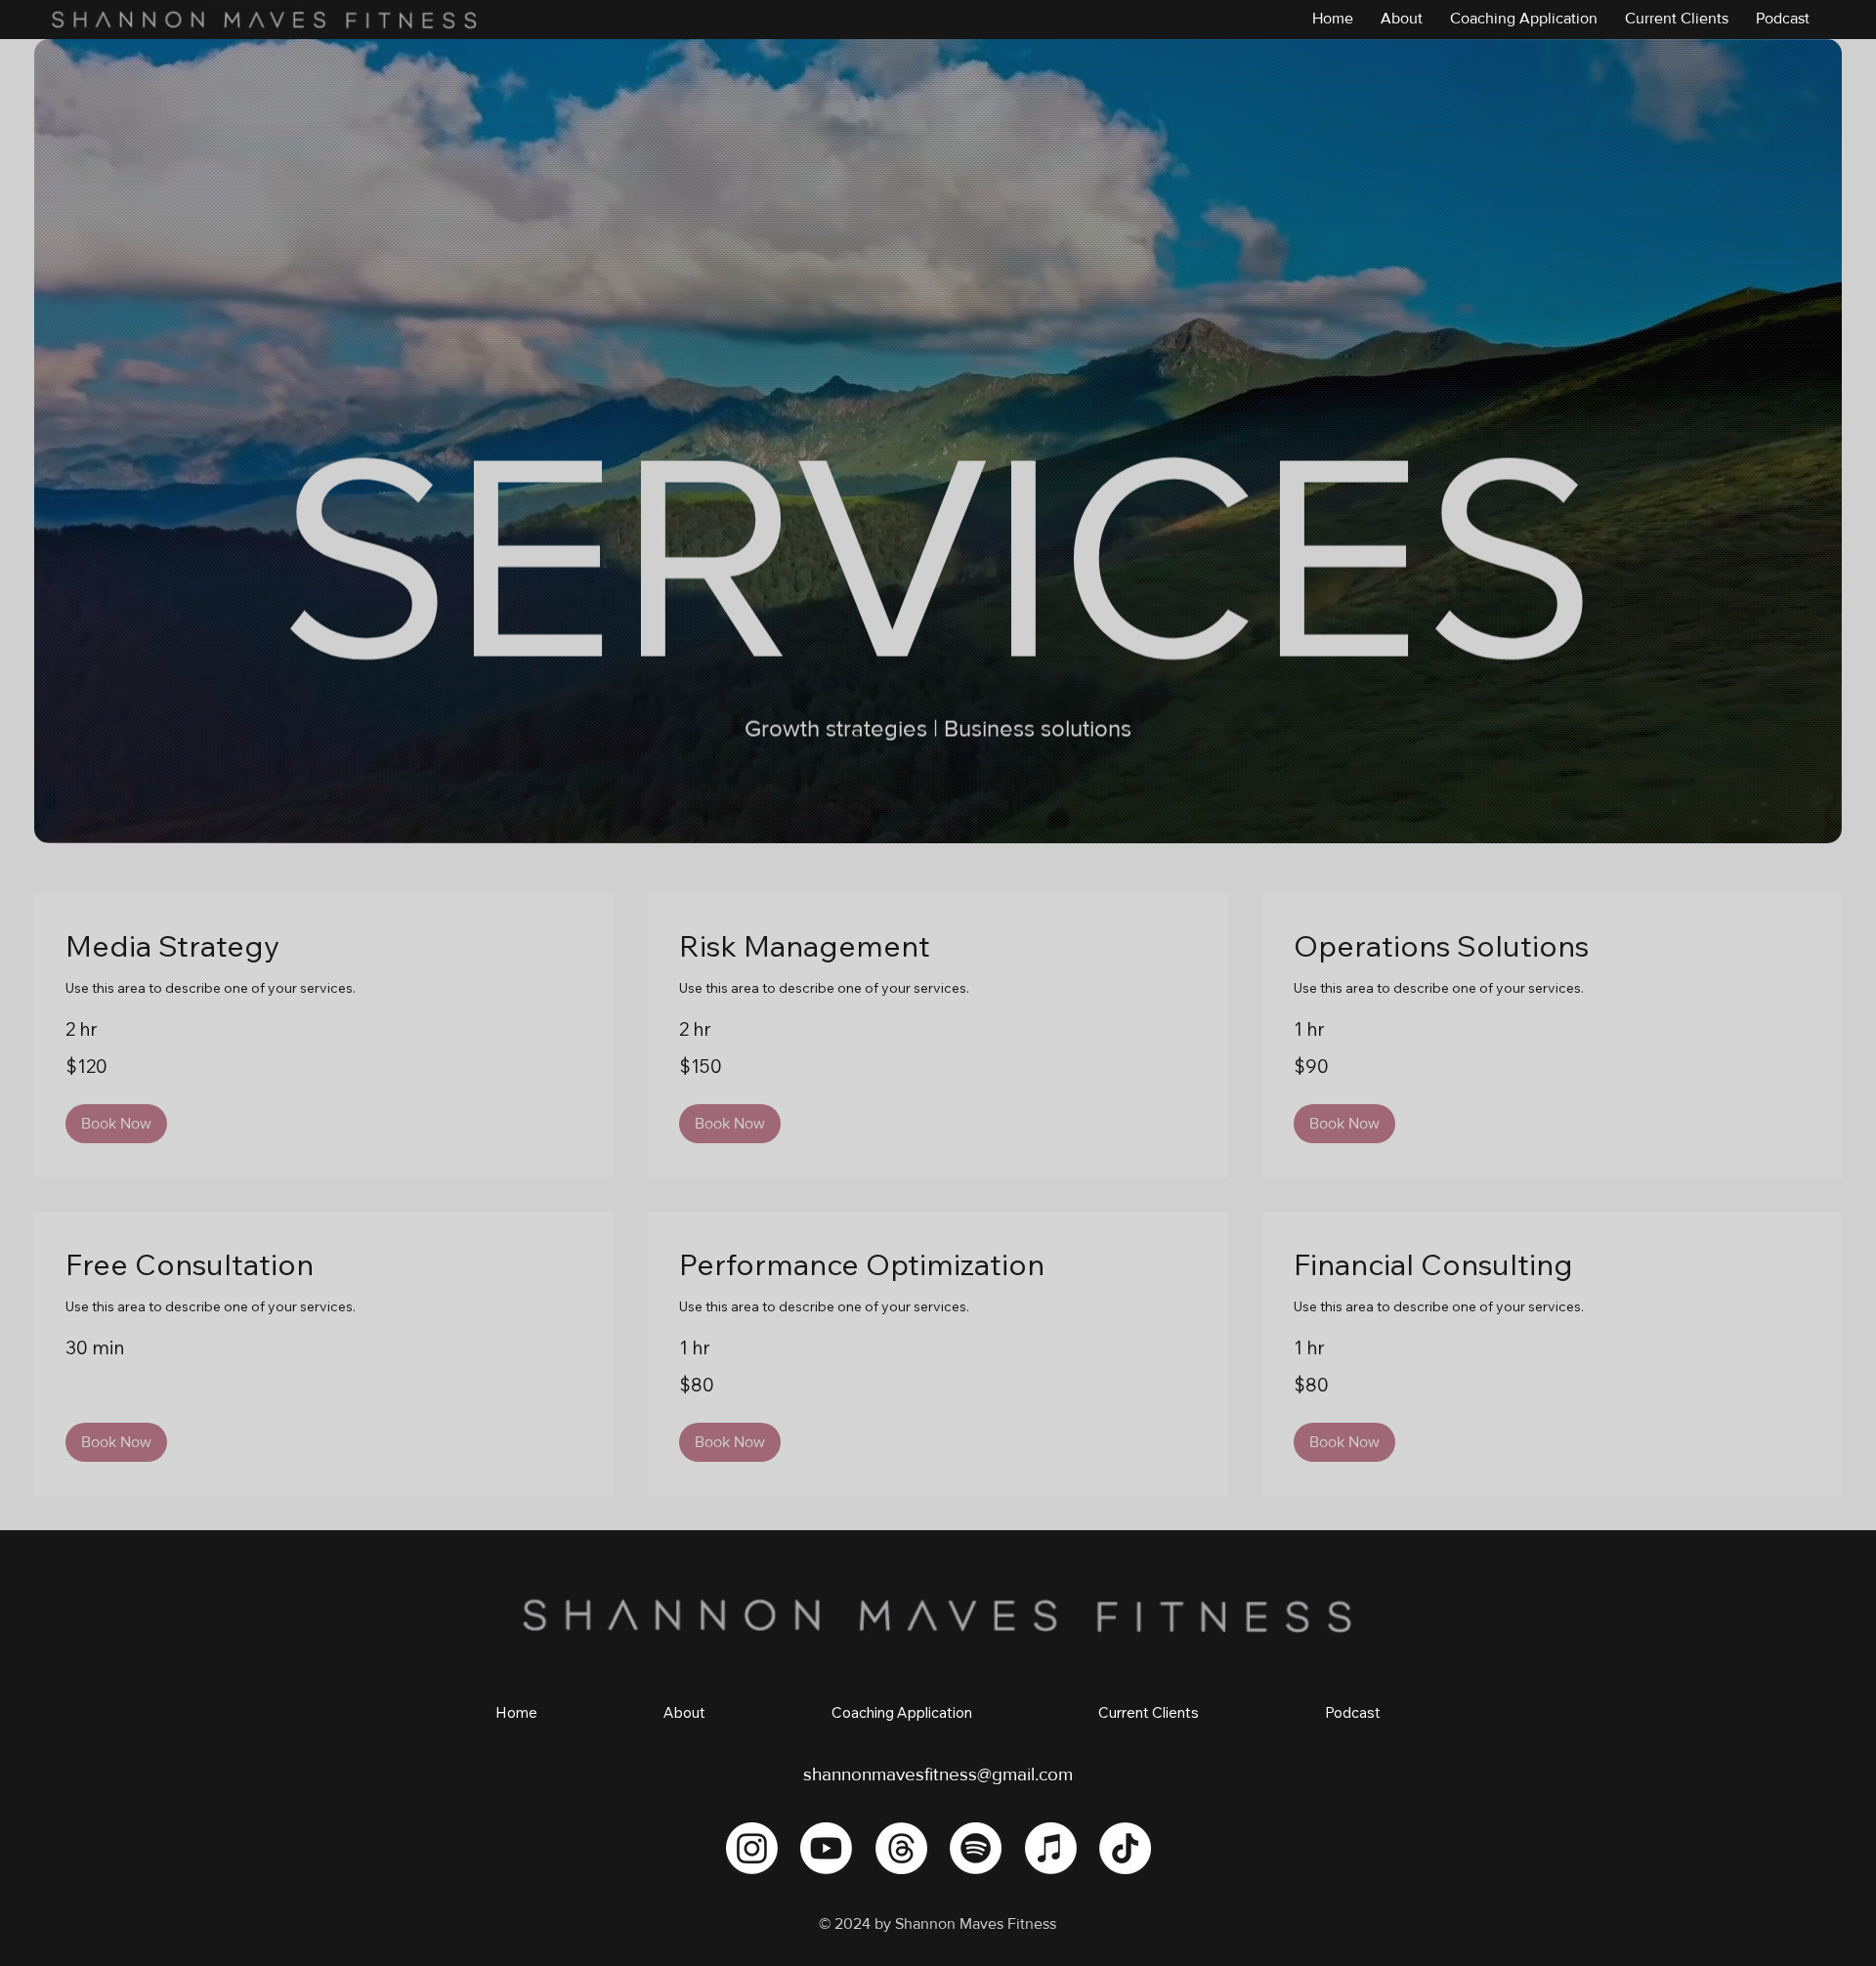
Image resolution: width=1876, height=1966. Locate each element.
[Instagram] (752, 1848)
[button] (116, 1124)
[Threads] (901, 1848)
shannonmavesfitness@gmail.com (938, 1774)
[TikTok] (1125, 1848)
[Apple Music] (1051, 1848)
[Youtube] (826, 1848)
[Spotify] (976, 1848)
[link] (324, 947)
